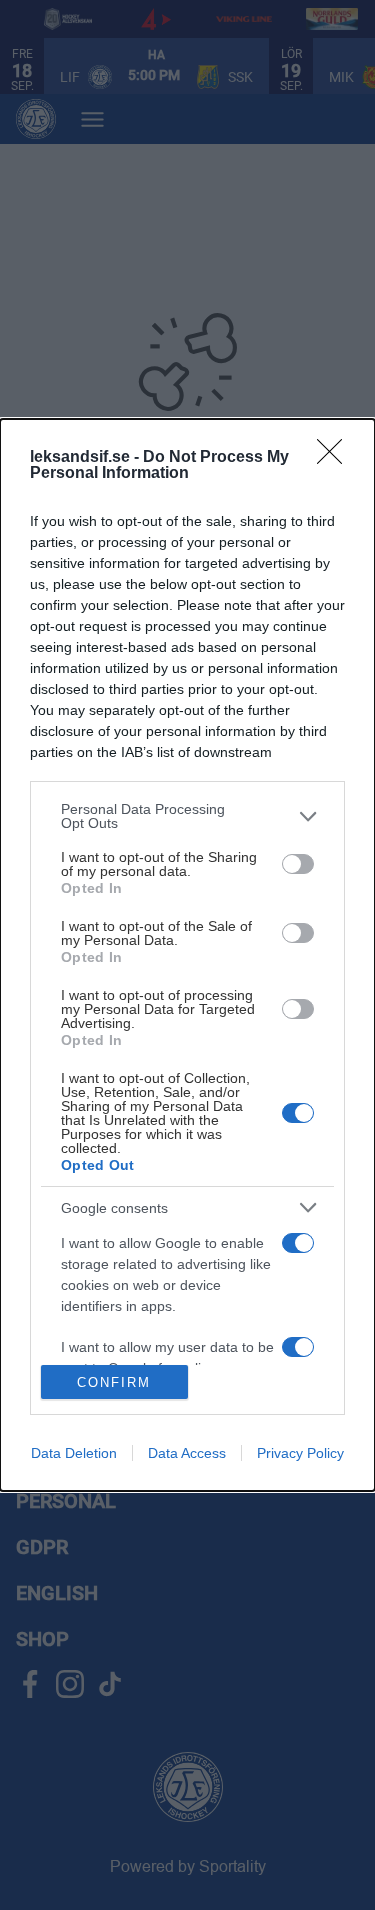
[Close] (336, 458)
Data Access (187, 1453)
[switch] (298, 864)
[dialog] (187, 955)
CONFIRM (114, 1382)
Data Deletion (74, 1453)
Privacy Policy (300, 1453)
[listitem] (187, 816)
